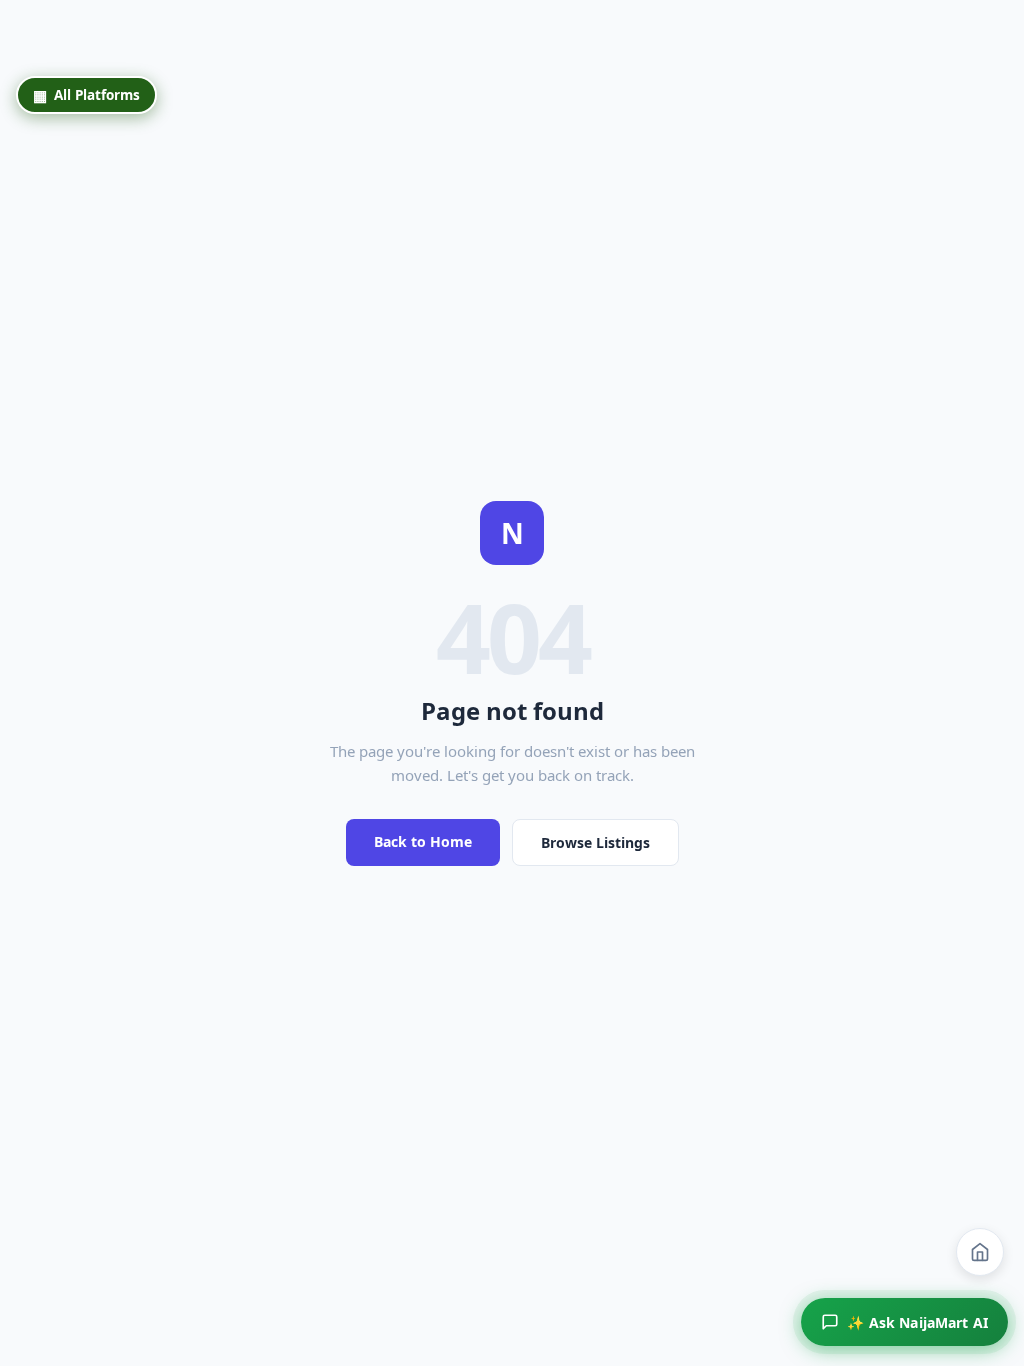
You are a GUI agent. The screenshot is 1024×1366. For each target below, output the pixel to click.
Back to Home (423, 841)
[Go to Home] (980, 1252)
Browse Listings (595, 842)
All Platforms (86, 95)
